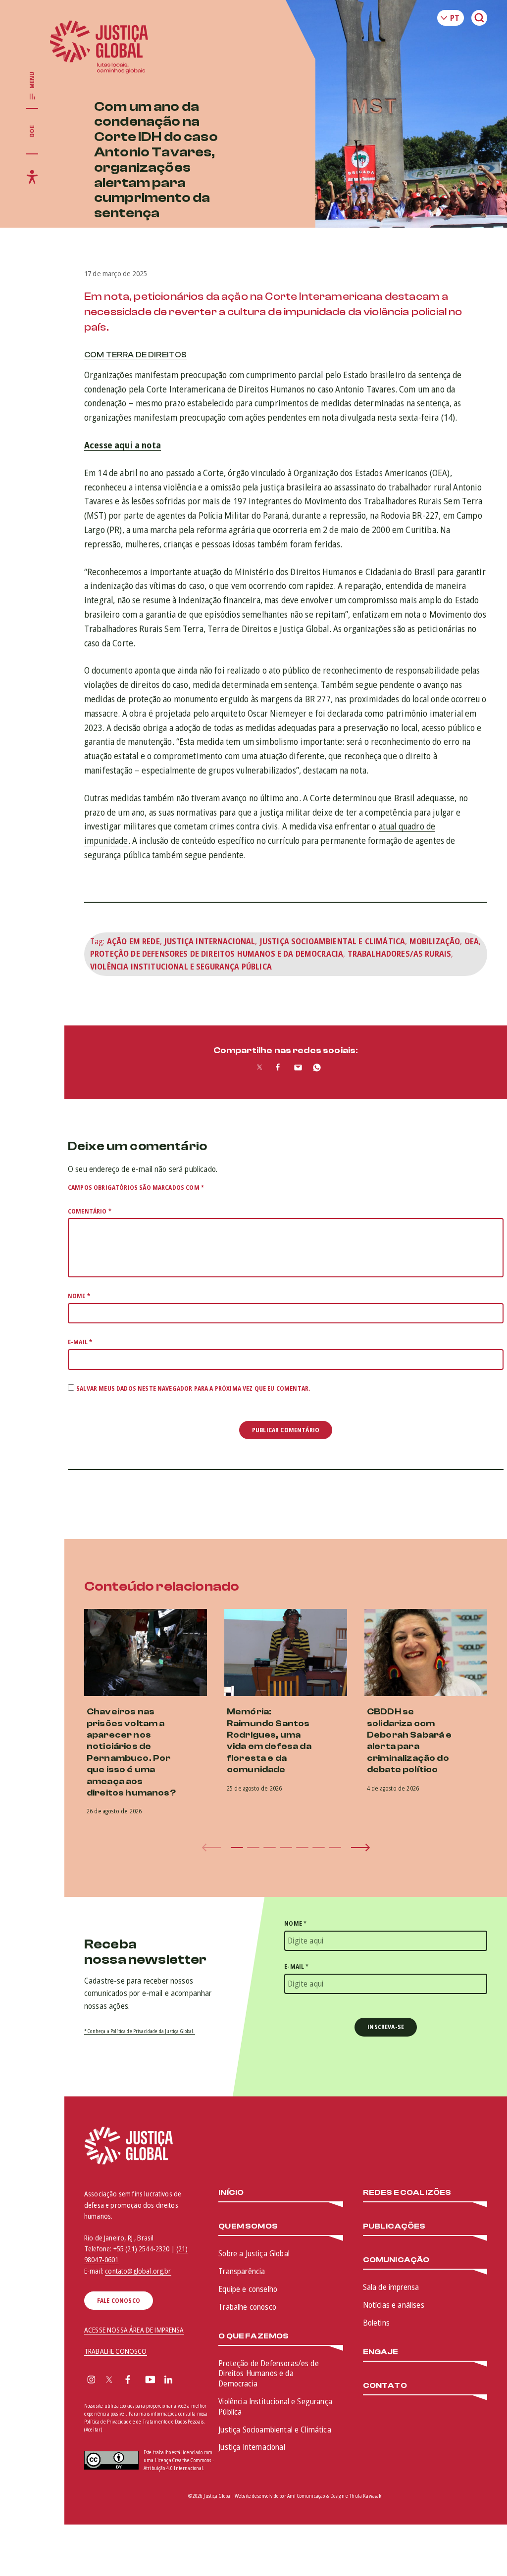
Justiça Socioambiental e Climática (332, 941)
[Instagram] (91, 2381)
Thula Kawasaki (366, 2496)
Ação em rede (133, 941)
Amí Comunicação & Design (316, 2496)
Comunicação (396, 2260)
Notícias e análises (394, 2305)
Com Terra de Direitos (135, 355)
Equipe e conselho (248, 2289)
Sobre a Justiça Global (254, 2253)
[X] (109, 2381)
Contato (385, 2386)
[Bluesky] (188, 2381)
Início (231, 2193)
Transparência (242, 2271)
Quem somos (248, 2226)
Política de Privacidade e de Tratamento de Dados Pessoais (144, 2422)
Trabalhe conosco (247, 2307)
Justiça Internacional (209, 941)
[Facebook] (128, 2381)
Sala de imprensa (391, 2287)
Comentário (90, 1211)
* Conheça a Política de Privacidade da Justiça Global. (140, 2031)
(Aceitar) (93, 2430)
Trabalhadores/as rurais (400, 954)
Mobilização (435, 941)
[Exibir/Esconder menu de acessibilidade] (32, 177)
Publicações (394, 2226)
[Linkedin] (168, 2381)
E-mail (80, 1342)
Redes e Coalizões (407, 2193)
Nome (79, 1296)
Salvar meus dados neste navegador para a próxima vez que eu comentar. (193, 1388)
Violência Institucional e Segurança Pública (181, 967)
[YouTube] (150, 2381)
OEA (472, 941)
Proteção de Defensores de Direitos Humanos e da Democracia (217, 954)
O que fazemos (253, 2336)
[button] (237, 1847)
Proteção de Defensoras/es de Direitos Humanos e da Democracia (268, 2374)
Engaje (381, 2352)
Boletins (376, 2323)
